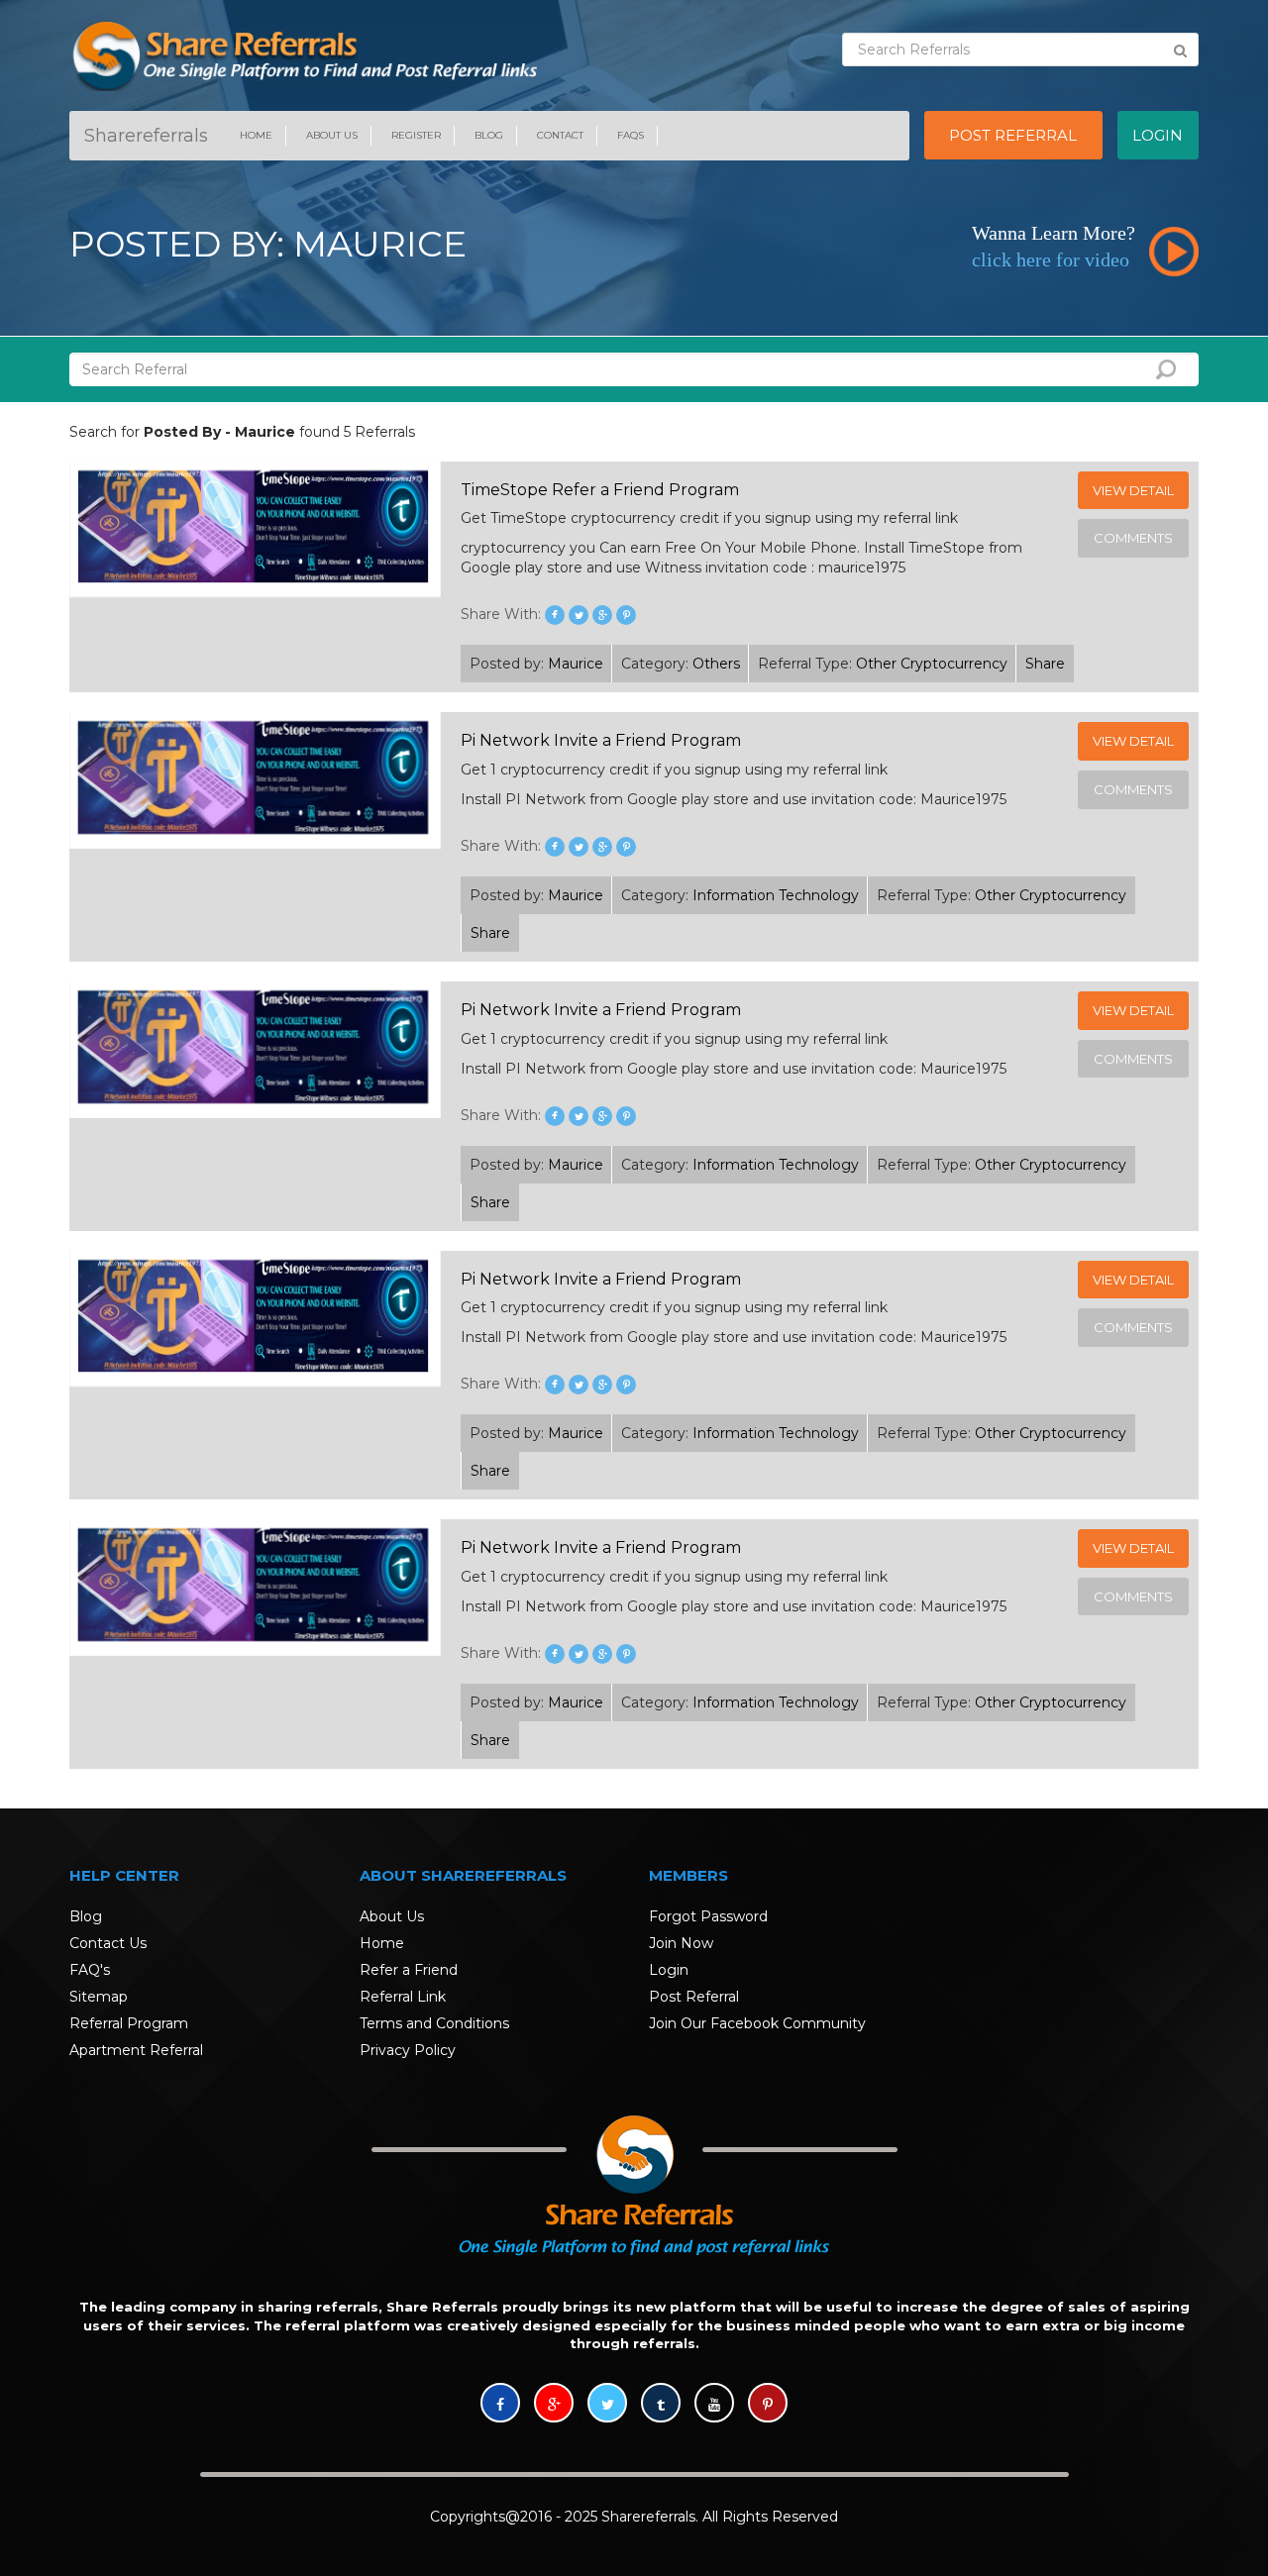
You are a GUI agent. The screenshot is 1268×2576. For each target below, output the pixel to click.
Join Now (681, 1943)
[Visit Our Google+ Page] (554, 2405)
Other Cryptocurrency (932, 664)
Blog (489, 135)
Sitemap (99, 1997)
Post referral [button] (1013, 135)
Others (716, 664)
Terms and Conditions (434, 2023)
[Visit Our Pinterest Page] (768, 2405)
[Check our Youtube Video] (714, 2405)
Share (1045, 664)
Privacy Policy (408, 2050)
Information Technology (776, 895)
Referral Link (403, 1997)
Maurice (576, 664)
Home (256, 135)
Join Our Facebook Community (757, 2023)
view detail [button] (1133, 490)
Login (669, 1970)
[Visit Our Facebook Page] (500, 2405)
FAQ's (90, 1970)
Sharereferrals (146, 136)
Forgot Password (708, 1916)
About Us (332, 135)
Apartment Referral (136, 2050)
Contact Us (108, 1943)
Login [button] (1158, 135)
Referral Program (129, 2023)
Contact (560, 135)
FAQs (631, 135)
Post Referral (694, 1997)
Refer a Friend (409, 1970)
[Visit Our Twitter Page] (607, 2405)
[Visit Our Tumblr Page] (661, 2405)
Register (416, 135)
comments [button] (1133, 538)
